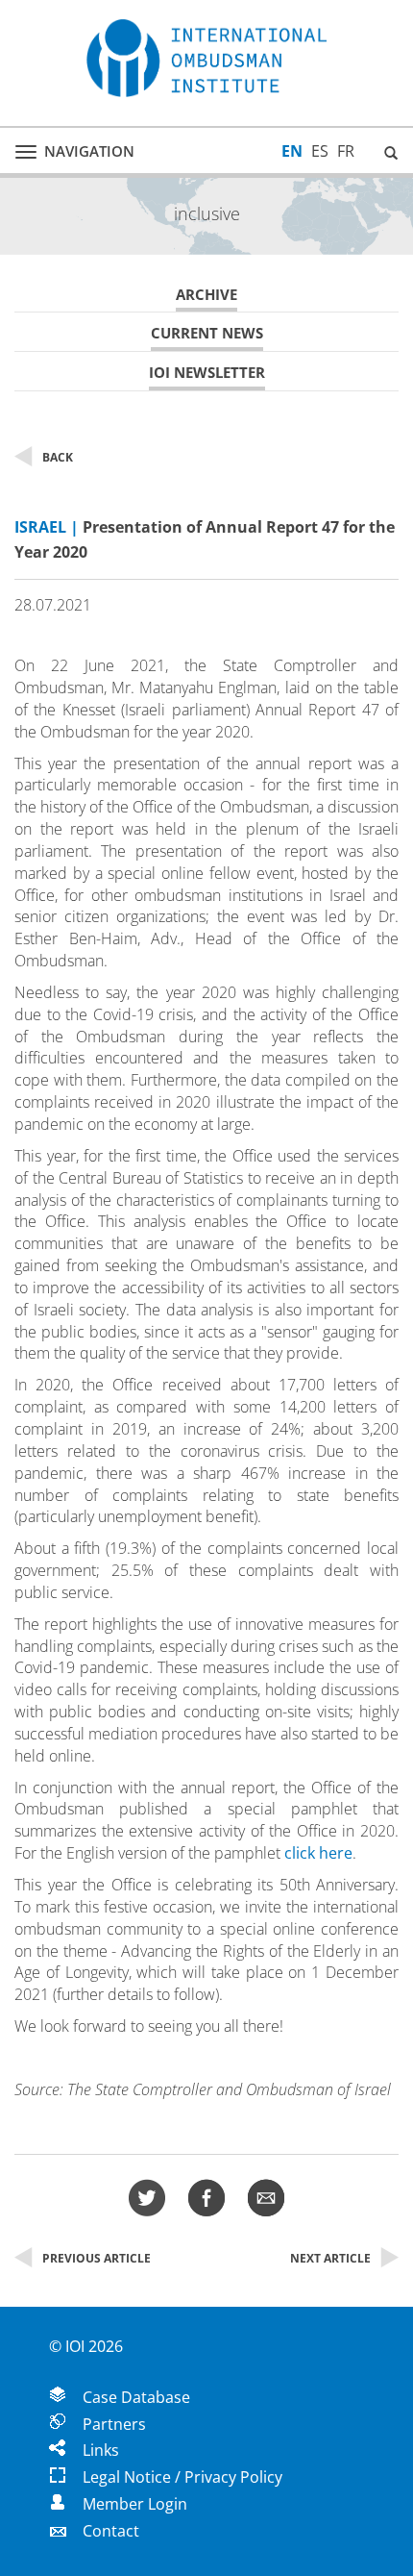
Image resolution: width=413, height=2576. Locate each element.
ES (320, 151)
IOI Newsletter (207, 373)
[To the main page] (206, 58)
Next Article (330, 2258)
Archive (206, 295)
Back (58, 457)
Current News (207, 333)
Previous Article (97, 2258)
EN (292, 151)
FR (346, 151)
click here (318, 1853)
